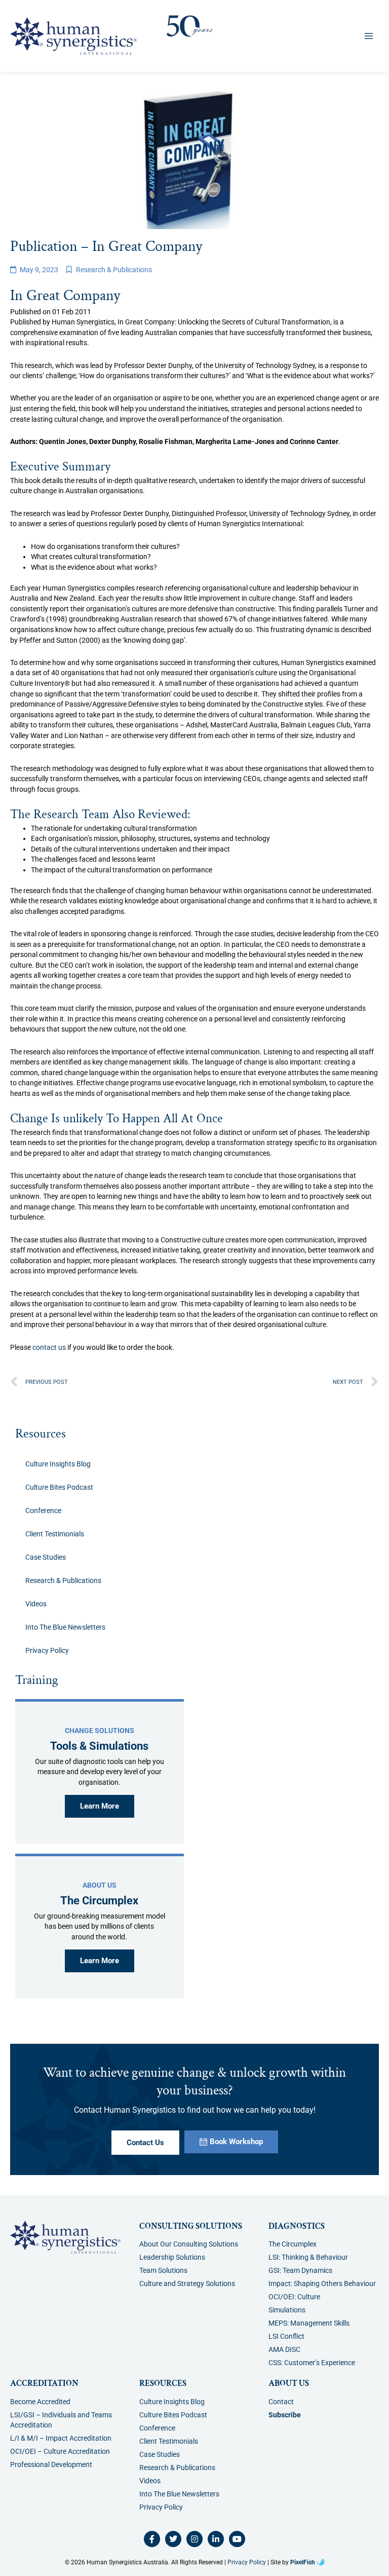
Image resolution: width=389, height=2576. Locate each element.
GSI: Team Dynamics (300, 2270)
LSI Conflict (286, 2336)
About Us (289, 2383)
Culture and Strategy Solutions (187, 2284)
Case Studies (46, 1557)
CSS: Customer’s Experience (312, 2363)
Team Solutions (163, 2270)
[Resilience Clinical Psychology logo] (65, 2237)
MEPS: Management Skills (309, 2323)
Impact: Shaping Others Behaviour (322, 2284)
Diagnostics (297, 2226)
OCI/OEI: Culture (294, 2297)
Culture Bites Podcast (59, 1487)
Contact (281, 2402)
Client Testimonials (55, 1534)
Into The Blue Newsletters (65, 1627)
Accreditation (44, 2383)
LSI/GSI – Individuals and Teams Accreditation (61, 2420)
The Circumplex (293, 2244)
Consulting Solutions (191, 2226)
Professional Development (51, 2464)
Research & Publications (114, 270)
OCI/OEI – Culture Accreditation (60, 2451)
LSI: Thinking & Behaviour (308, 2257)
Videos (36, 1604)
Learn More (100, 1806)
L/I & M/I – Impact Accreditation (61, 2438)
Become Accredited (40, 2402)
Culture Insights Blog (58, 1464)
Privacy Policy (47, 1650)
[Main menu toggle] (369, 36)
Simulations (287, 2310)
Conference (43, 1511)
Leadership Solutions (172, 2257)
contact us (49, 1347)
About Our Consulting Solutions (189, 2244)
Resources (41, 1434)
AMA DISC (284, 2349)
